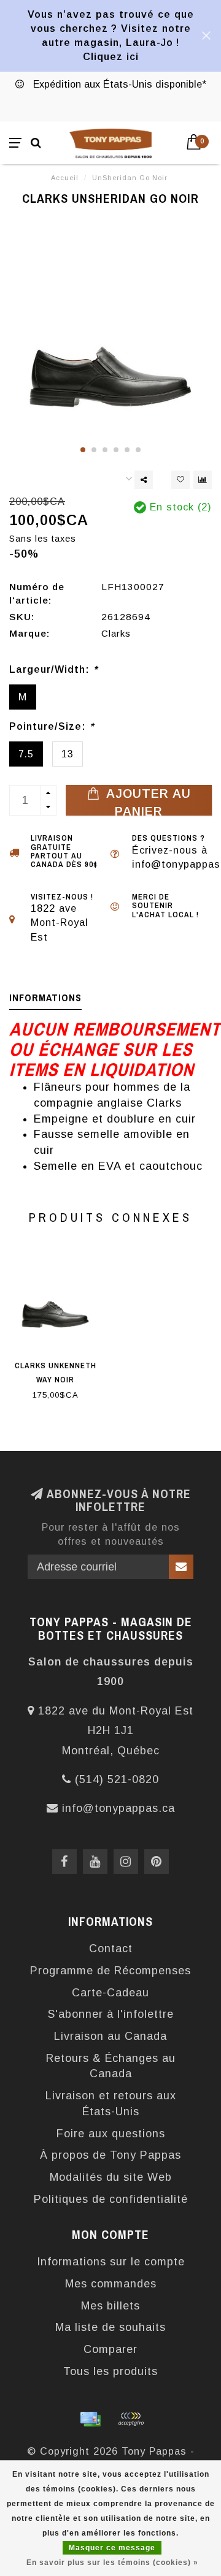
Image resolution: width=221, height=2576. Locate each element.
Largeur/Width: (53, 669)
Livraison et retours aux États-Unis (111, 2104)
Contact (111, 1949)
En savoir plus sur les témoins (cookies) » (112, 2563)
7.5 (26, 754)
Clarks (116, 633)
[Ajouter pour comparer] (203, 480)
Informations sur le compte (111, 2262)
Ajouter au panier (147, 801)
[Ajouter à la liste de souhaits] (180, 480)
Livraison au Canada (110, 2036)
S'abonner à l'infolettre (111, 2014)
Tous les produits (110, 2371)
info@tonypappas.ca (118, 1808)
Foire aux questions (111, 2134)
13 (68, 754)
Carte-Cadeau (110, 1993)
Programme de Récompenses (110, 1971)
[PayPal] (131, 2419)
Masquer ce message (112, 2548)
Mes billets (110, 2306)
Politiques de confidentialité (111, 2199)
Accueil (65, 178)
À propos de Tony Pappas (110, 2155)
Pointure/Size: (52, 726)
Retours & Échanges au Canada (111, 2066)
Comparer (110, 2349)
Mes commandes (111, 2284)
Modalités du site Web (111, 2177)
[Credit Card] (90, 2419)
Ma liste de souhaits (110, 2327)
